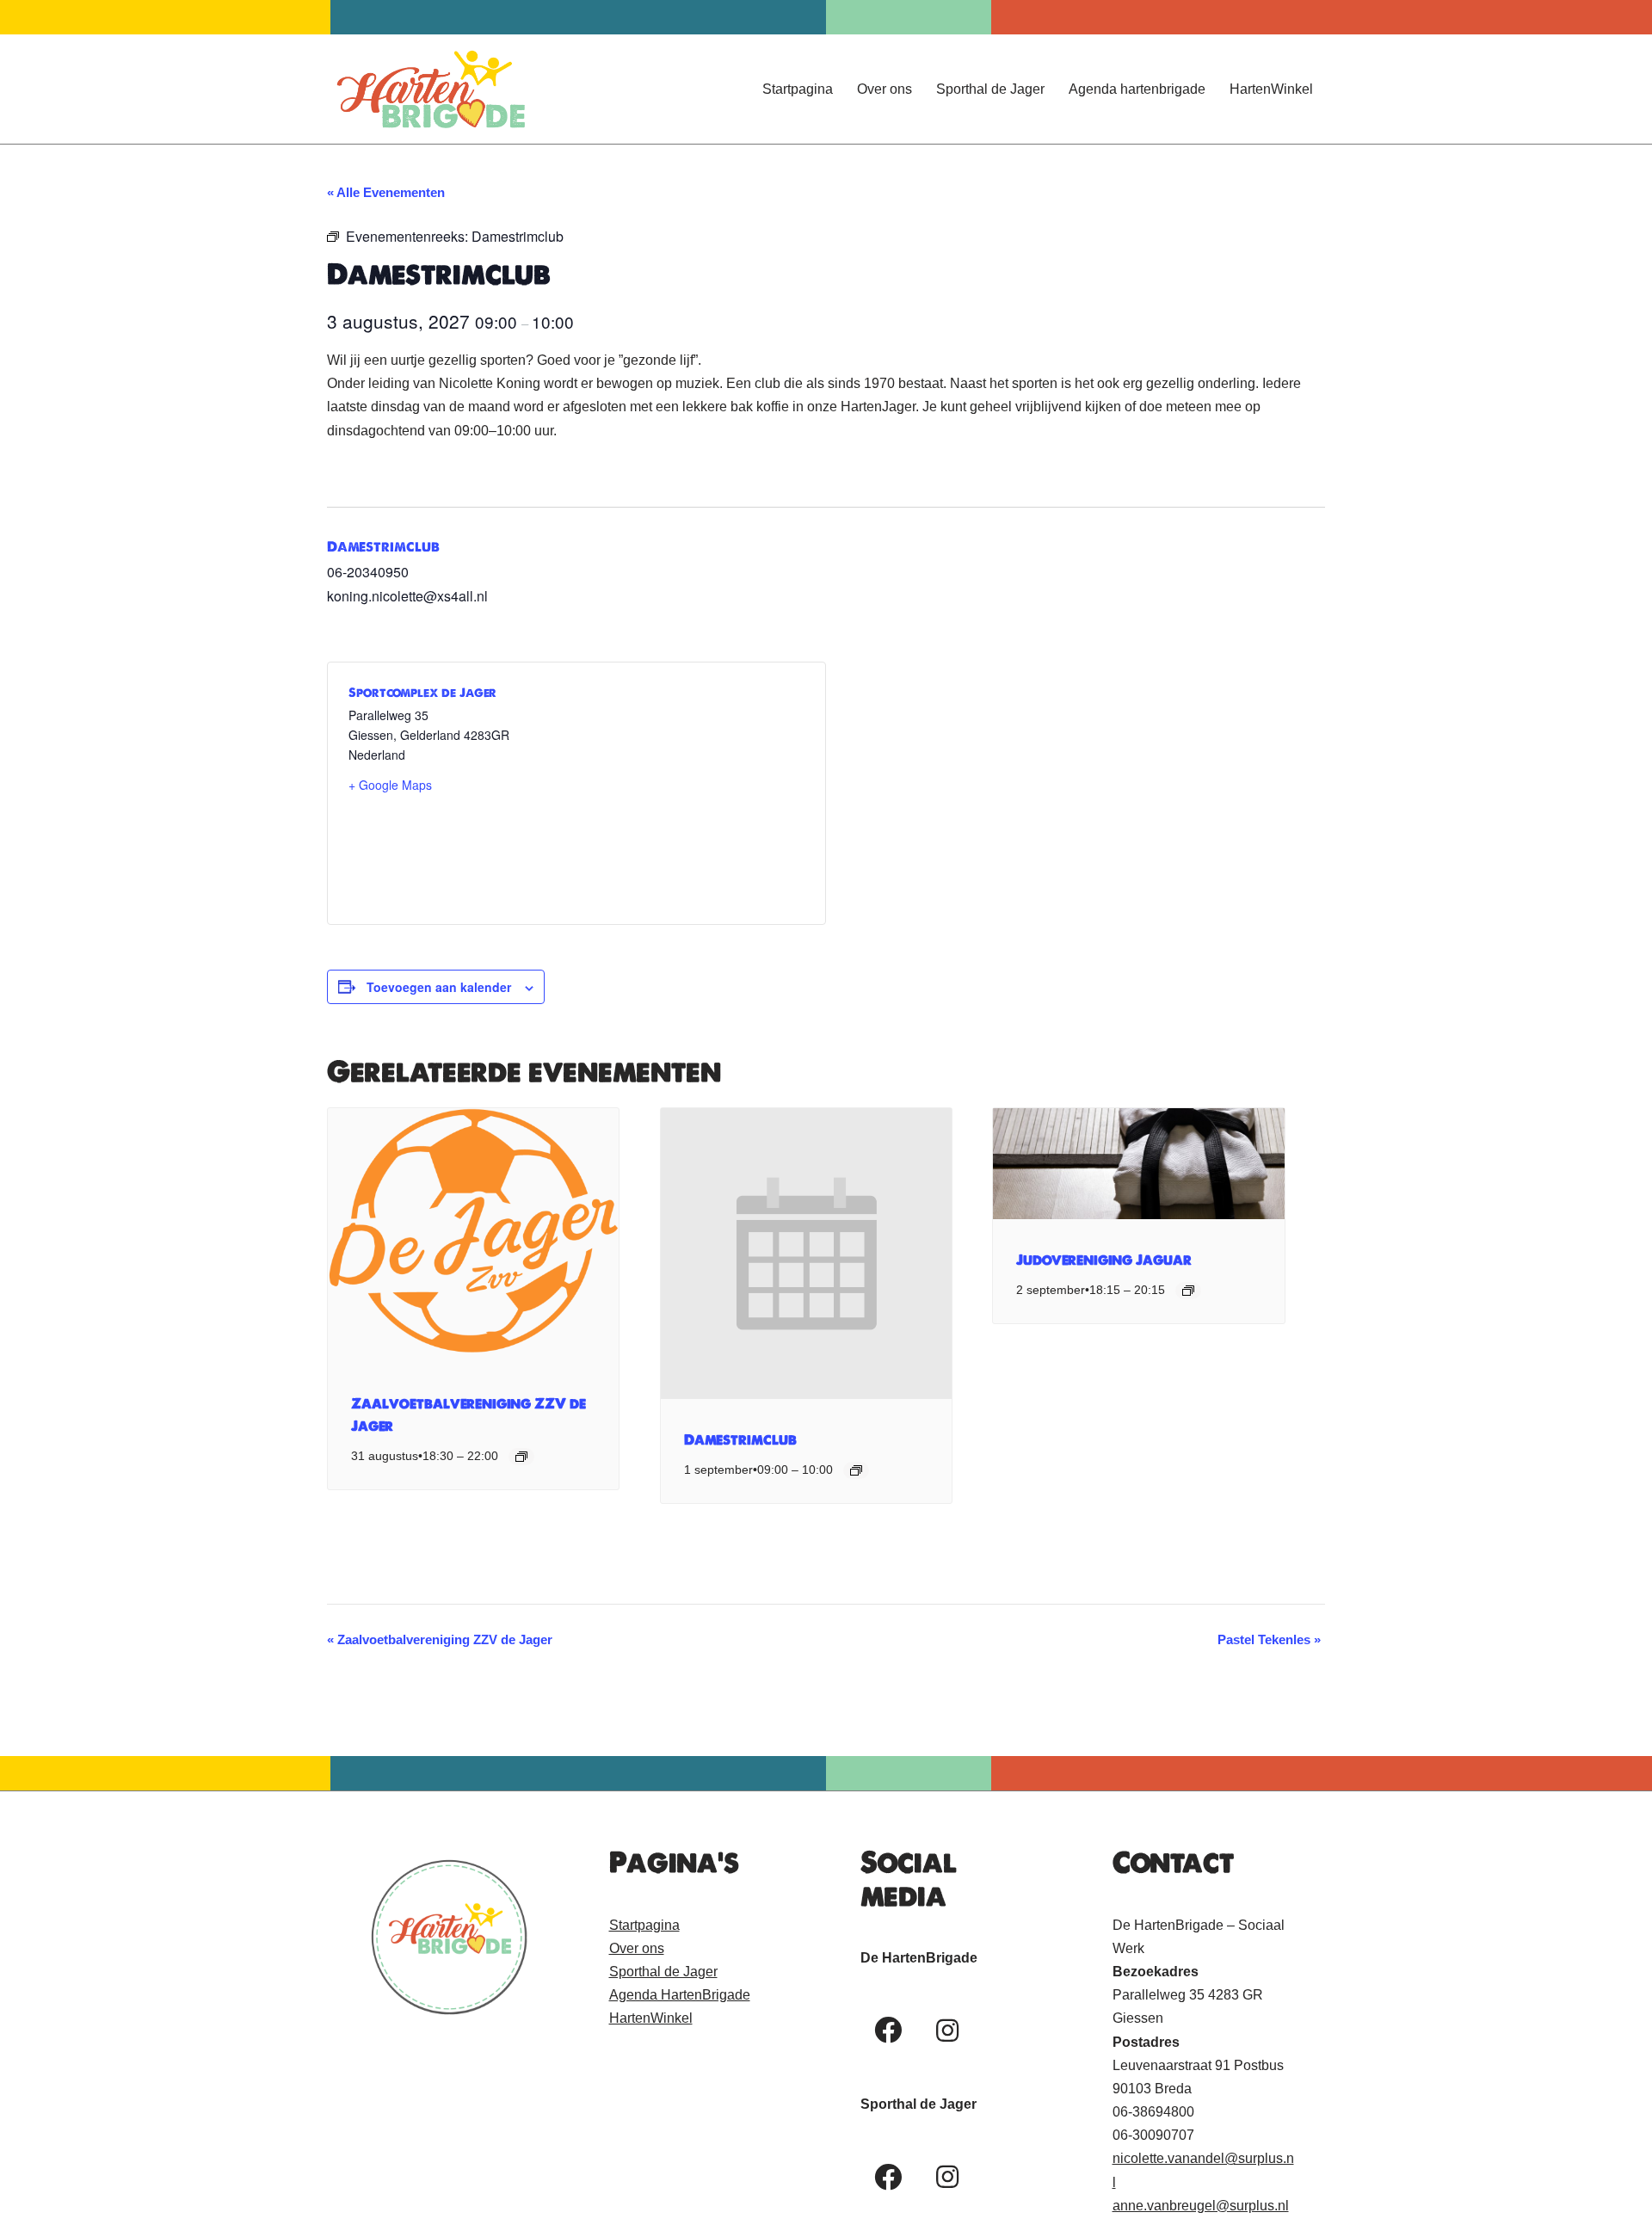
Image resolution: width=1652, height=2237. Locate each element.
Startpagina (798, 89)
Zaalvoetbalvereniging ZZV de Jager (440, 1639)
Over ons (885, 89)
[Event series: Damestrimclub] (856, 1470)
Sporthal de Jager (990, 89)
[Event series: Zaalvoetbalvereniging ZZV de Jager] (521, 1457)
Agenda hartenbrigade (1137, 89)
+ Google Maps (390, 785)
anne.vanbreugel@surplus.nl (1201, 2206)
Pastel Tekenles (1269, 1639)
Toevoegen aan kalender (439, 987)
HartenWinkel (1271, 89)
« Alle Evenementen (386, 192)
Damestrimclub (383, 546)
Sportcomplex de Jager (422, 693)
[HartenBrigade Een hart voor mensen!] (430, 89)
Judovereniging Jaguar (1104, 1260)
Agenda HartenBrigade (680, 1995)
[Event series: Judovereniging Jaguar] (1188, 1291)
